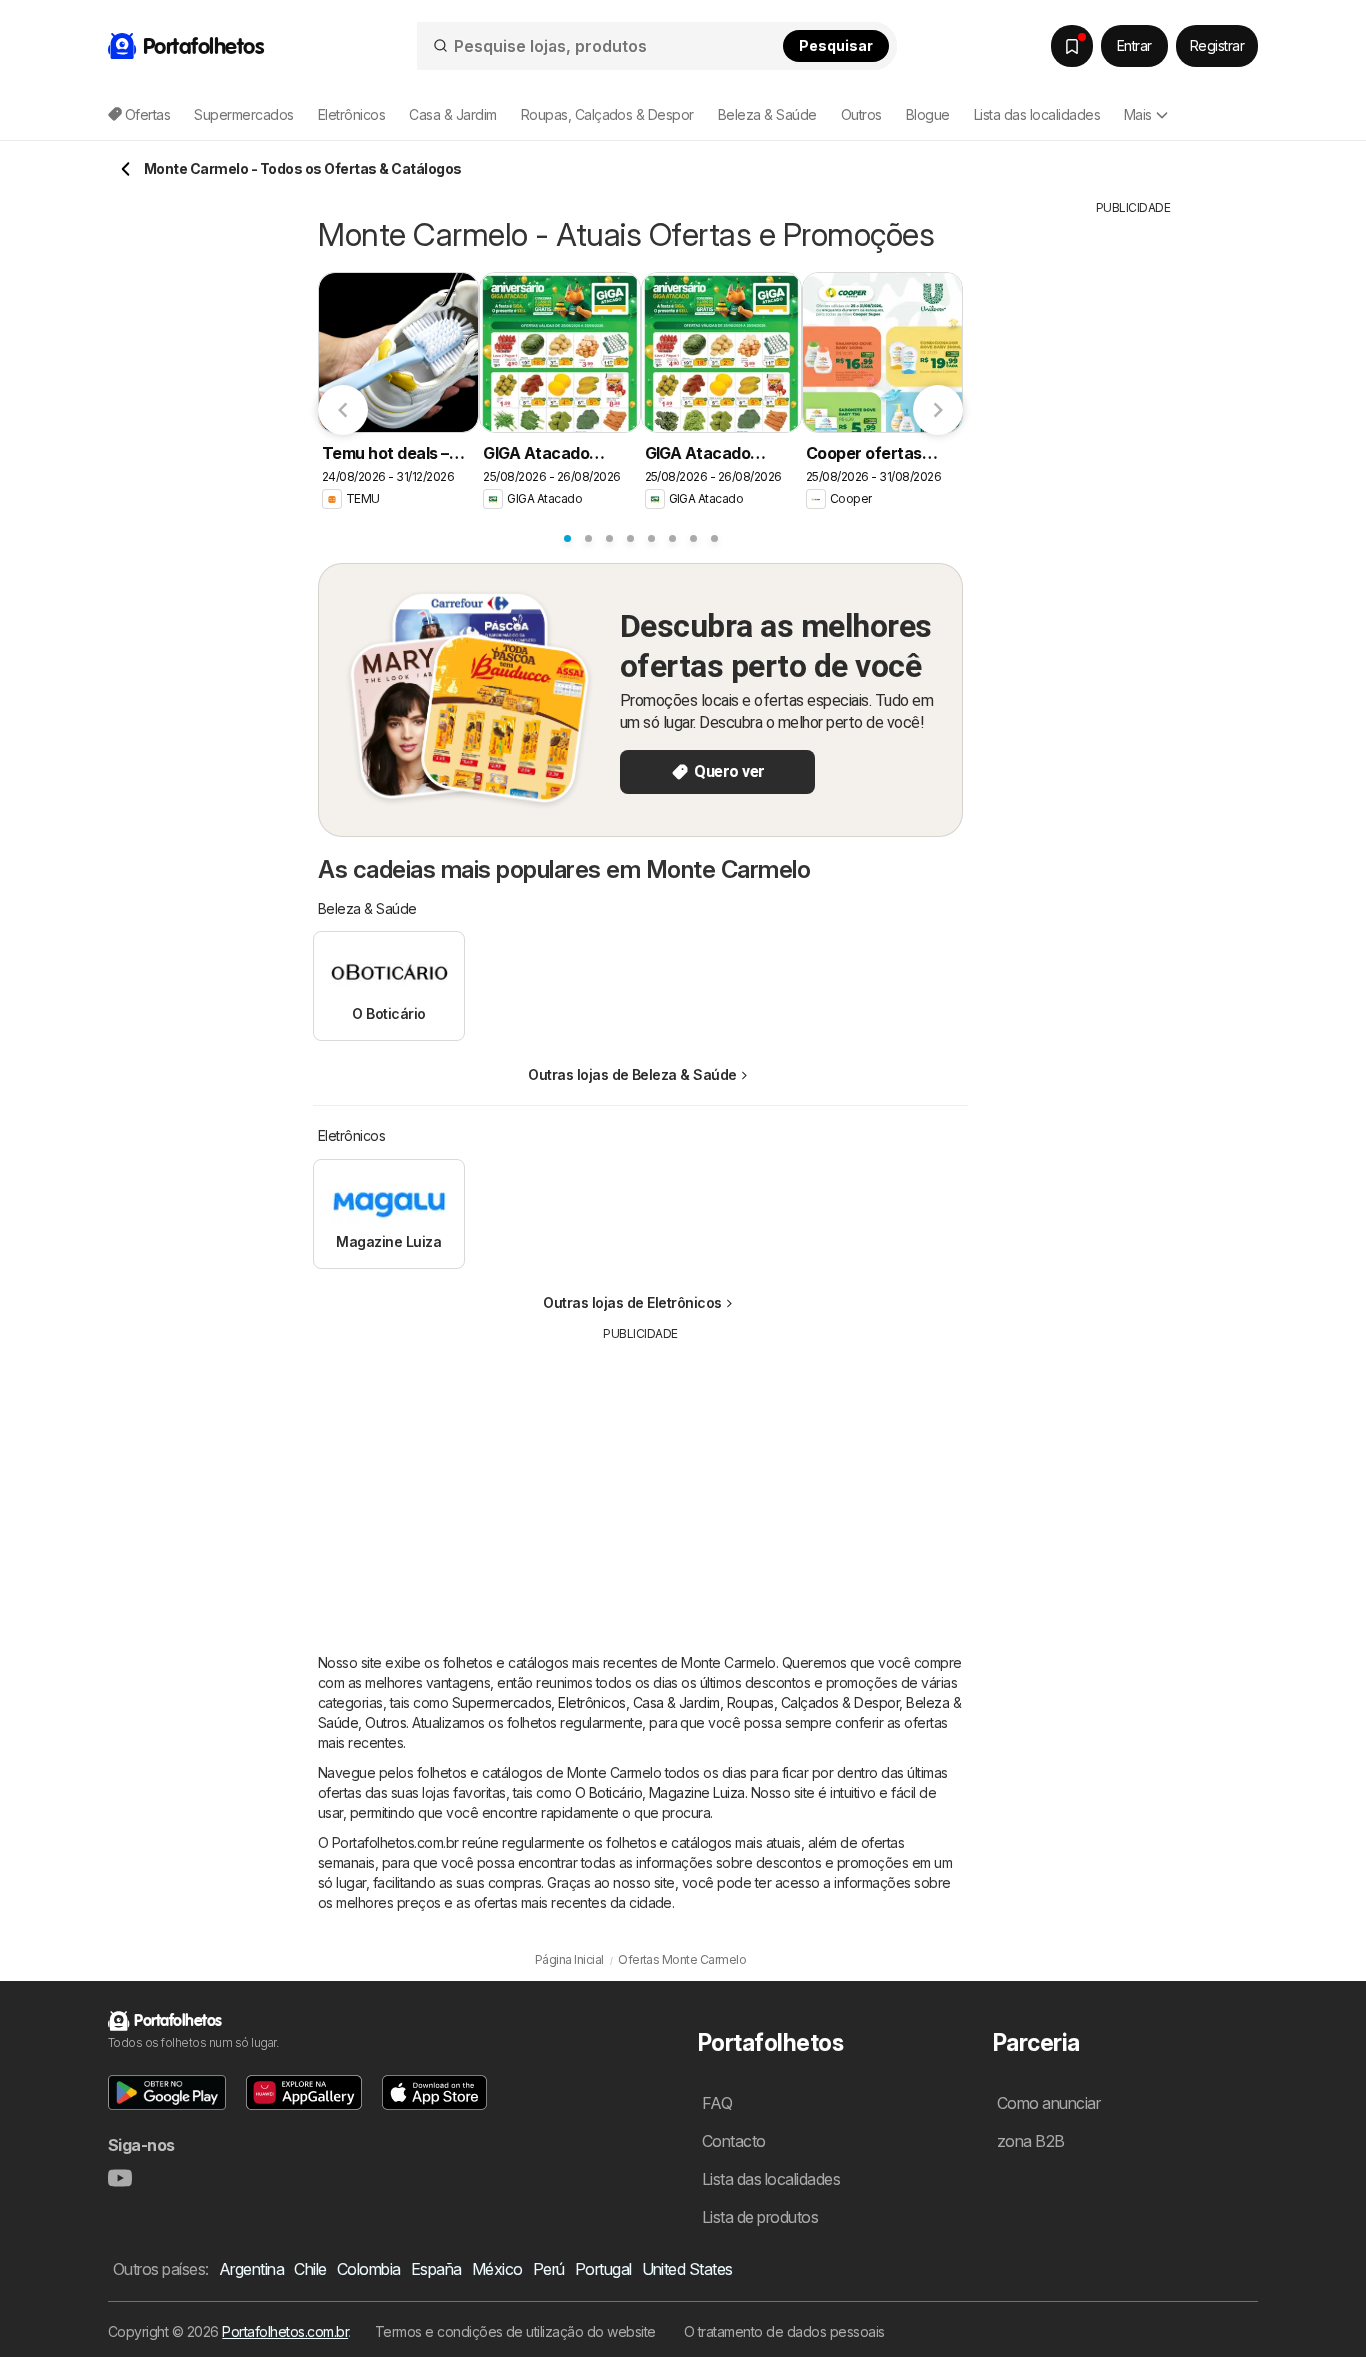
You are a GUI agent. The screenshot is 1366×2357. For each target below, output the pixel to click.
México (497, 2269)
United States (687, 2269)
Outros (385, 1722)
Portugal (603, 2269)
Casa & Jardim (676, 1702)
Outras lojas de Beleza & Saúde (632, 1074)
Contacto (734, 2141)
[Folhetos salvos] (1072, 46)
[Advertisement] (641, 1483)
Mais (1138, 114)
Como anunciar (1048, 2103)
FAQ (717, 2103)
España (436, 2269)
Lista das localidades (1037, 114)
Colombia (369, 2269)
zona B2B (1031, 2141)
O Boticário (608, 1792)
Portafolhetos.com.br (285, 2331)
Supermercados (501, 1702)
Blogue (928, 114)
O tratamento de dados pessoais (784, 2331)
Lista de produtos (760, 2217)
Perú (549, 2269)
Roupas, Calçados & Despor (813, 1702)
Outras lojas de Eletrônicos (632, 1302)
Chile (310, 2269)
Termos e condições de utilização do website (515, 2331)
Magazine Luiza (697, 1792)
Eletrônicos (591, 1702)
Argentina (251, 2269)
